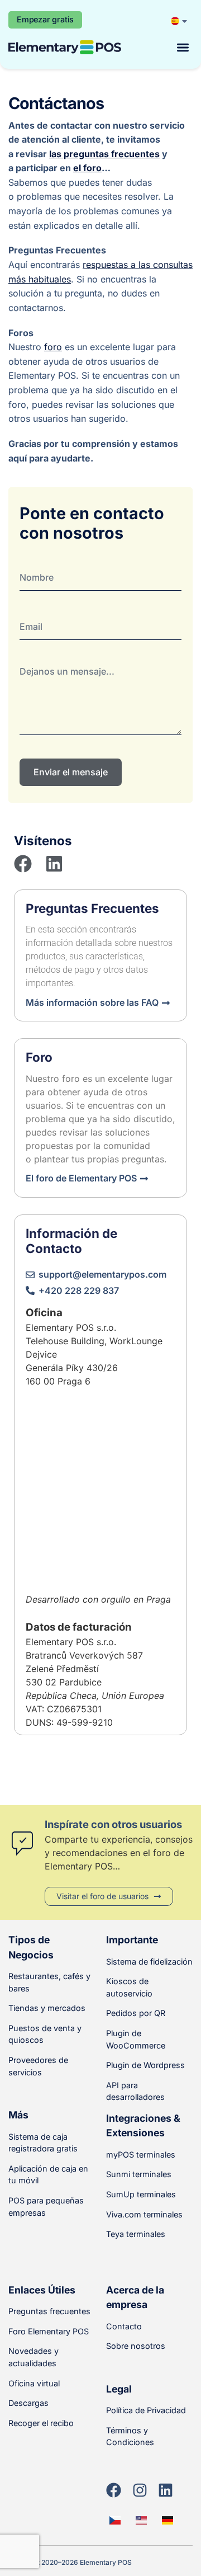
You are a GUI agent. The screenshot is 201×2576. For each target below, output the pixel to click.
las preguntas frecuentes (104, 154)
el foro (87, 168)
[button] (183, 47)
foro (53, 347)
